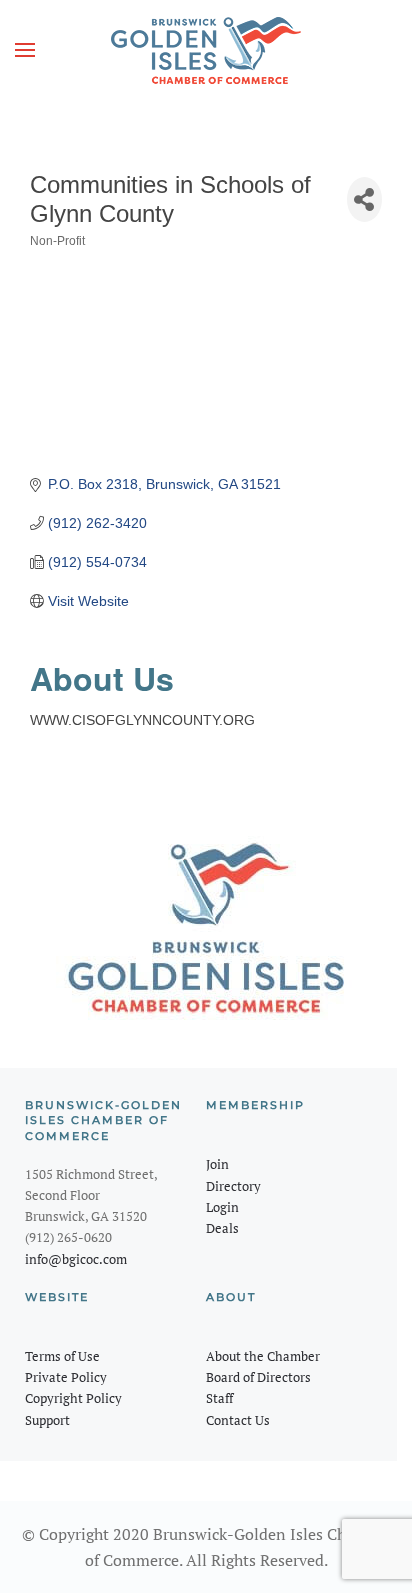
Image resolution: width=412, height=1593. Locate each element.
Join (217, 1164)
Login (222, 1207)
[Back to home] (206, 50)
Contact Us (238, 1420)
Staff (219, 1398)
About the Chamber (263, 1356)
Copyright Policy (73, 1398)
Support (47, 1420)
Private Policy (66, 1377)
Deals (222, 1228)
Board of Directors (258, 1377)
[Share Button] (364, 199)
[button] (25, 50)
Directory (233, 1186)
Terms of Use (62, 1356)
